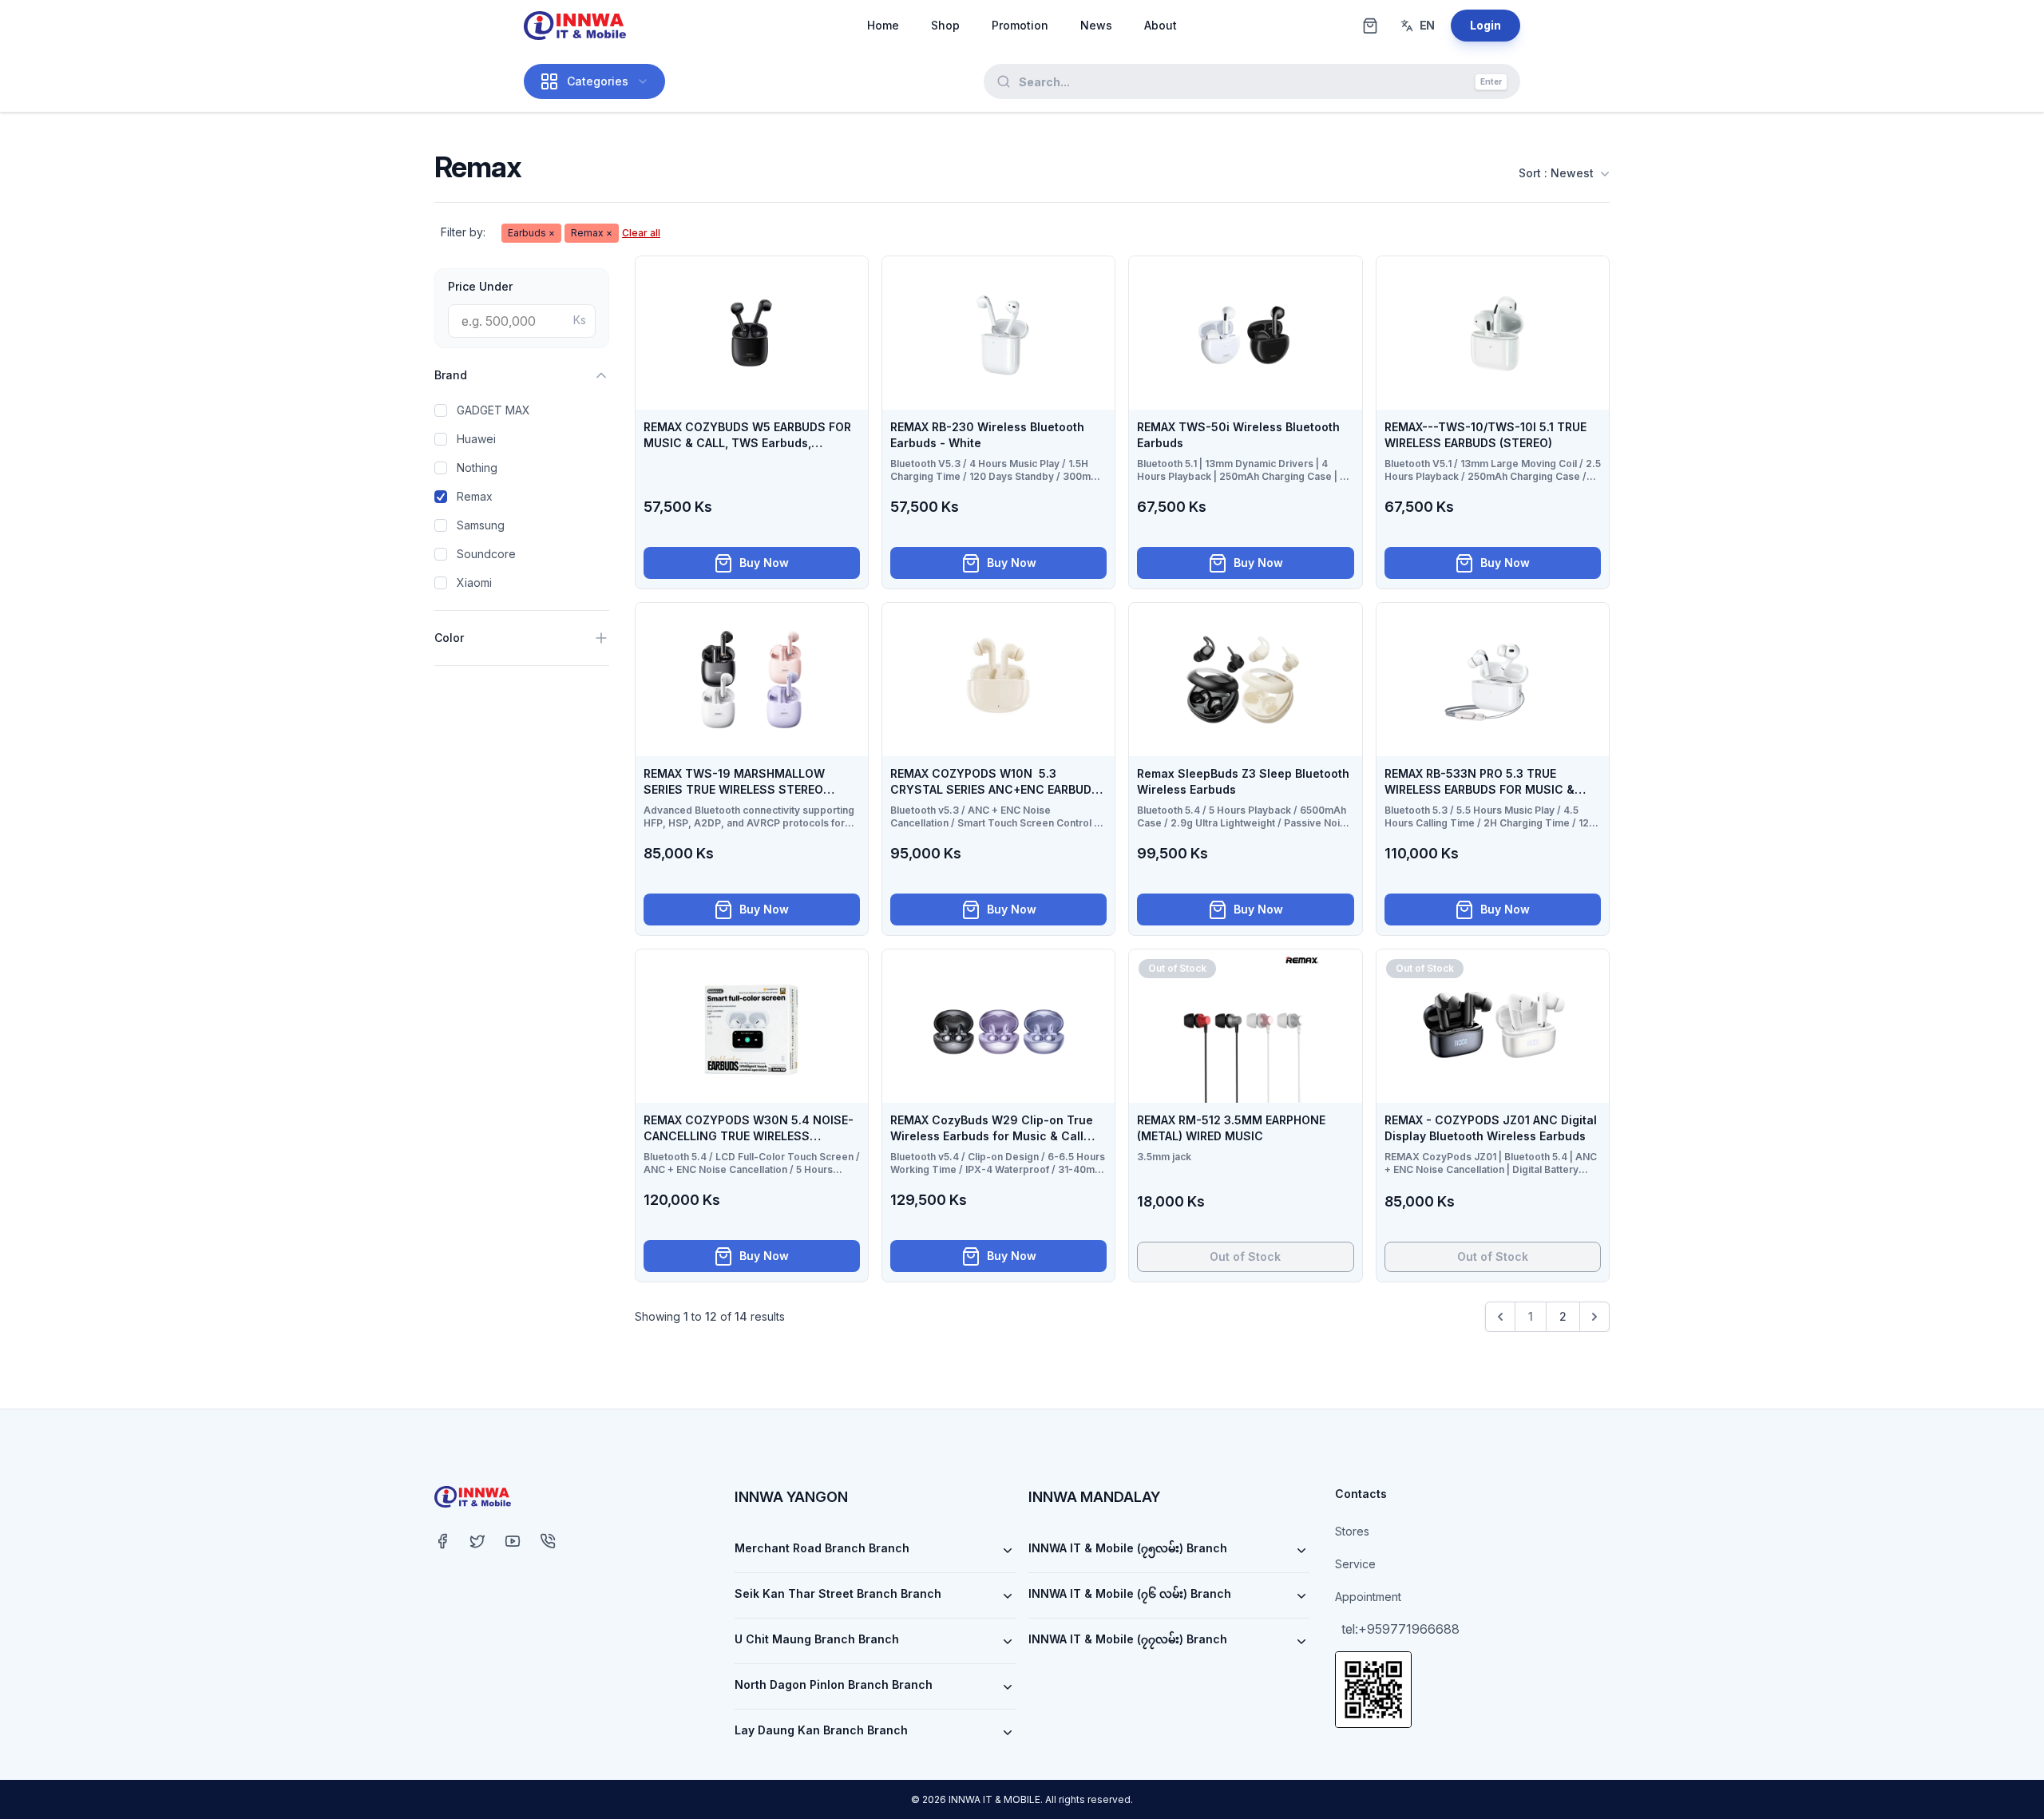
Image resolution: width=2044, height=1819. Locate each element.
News (1096, 25)
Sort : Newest (1556, 173)
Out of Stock (1245, 1256)
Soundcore (486, 554)
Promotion (1020, 25)
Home (883, 25)
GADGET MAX (493, 410)
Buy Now (764, 563)
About (1161, 25)
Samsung (481, 525)
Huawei (476, 439)
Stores (1352, 1531)
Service (1355, 1564)
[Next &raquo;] (1594, 1317)
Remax (475, 496)
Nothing (477, 468)
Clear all (641, 233)
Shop (945, 25)
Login (1485, 25)
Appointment (1368, 1597)
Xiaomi (474, 583)
